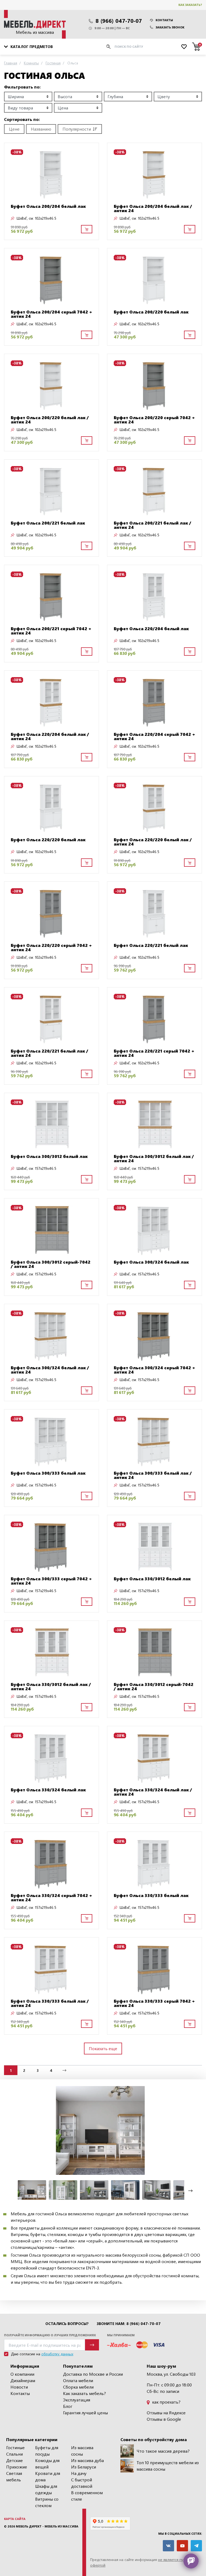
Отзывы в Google (164, 2419)
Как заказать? (190, 5)
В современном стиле (87, 2496)
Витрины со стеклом (47, 2502)
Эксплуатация (77, 2400)
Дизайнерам (23, 2380)
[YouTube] (182, 2546)
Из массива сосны (82, 2451)
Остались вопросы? (67, 2324)
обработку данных (57, 2354)
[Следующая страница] (64, 2070)
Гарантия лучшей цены (85, 2413)
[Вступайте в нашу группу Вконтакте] (168, 2546)
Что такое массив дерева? (163, 2451)
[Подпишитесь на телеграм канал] (196, 2546)
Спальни (14, 2454)
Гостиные (15, 2447)
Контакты (164, 20)
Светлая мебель (14, 2476)
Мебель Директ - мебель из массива (47, 2526)
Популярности (77, 129)
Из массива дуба (87, 2460)
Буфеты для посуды (47, 2451)
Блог (68, 2406)
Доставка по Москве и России (93, 2374)
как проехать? (166, 2402)
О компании (22, 2374)
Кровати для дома (48, 2476)
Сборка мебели (78, 2387)
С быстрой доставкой (82, 2483)
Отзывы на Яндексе (166, 2413)
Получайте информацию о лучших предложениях (50, 2335)
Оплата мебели (78, 2380)
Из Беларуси (84, 2467)
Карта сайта (15, 2519)
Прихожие (17, 2467)
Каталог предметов (32, 47)
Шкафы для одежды (46, 2489)
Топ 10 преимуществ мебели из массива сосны (168, 2466)
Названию (41, 129)
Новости (19, 2387)
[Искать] (108, 47)
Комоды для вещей (47, 2464)
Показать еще (103, 2048)
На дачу (79, 2473)
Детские (14, 2460)
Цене (14, 129)
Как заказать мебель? (84, 2393)
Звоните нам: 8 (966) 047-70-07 (129, 2324)
